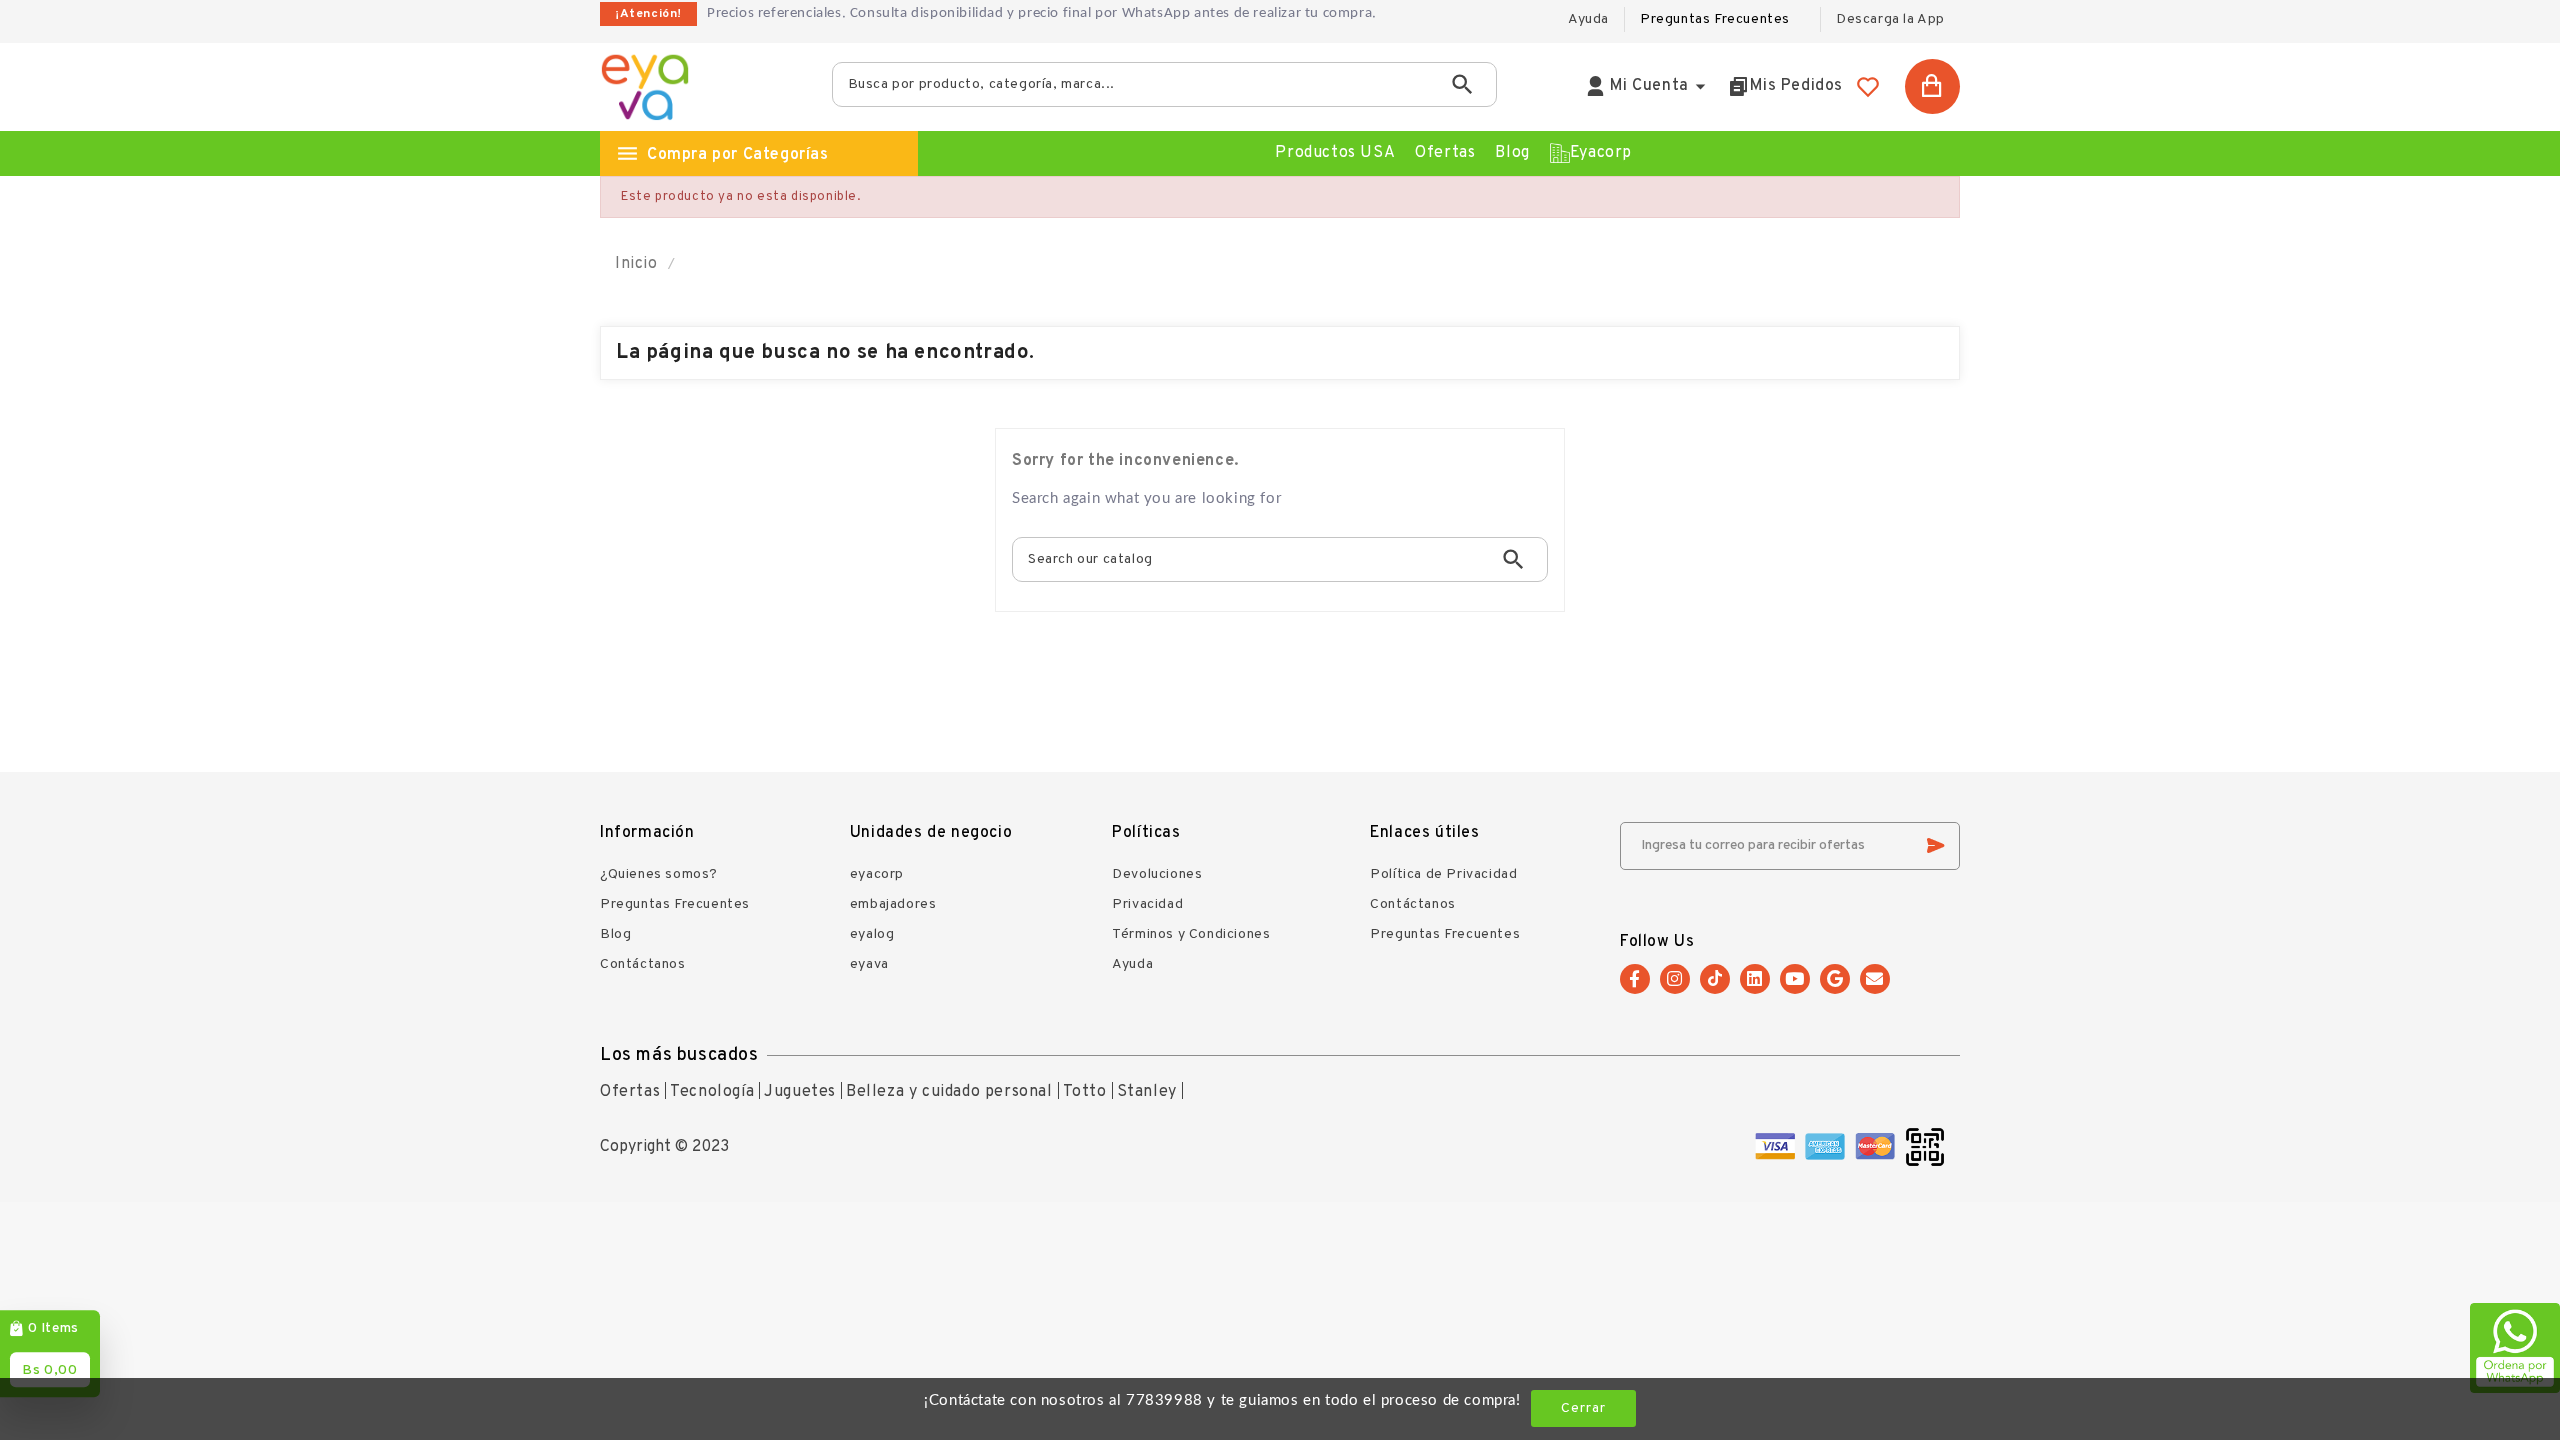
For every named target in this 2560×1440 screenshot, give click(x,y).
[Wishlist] (1868, 87)
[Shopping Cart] (1932, 86)
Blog (615, 934)
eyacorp (877, 874)
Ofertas (630, 1092)
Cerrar (1583, 1408)
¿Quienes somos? (659, 874)
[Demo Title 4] (1875, 1146)
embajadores (893, 904)
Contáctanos (643, 964)
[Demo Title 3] (1825, 1146)
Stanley (1147, 1092)
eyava (869, 964)
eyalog (872, 934)
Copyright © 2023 (664, 1147)
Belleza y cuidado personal (949, 1092)
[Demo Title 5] (1925, 1146)
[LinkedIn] (1755, 979)
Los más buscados (679, 1055)
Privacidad (1147, 904)
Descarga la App (1890, 19)
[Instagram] (1675, 979)
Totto (1085, 1092)
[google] (1835, 979)
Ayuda (1132, 964)
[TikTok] (1715, 979)
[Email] (1875, 979)
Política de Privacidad (1443, 874)
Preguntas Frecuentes (1715, 19)
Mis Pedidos (1796, 86)
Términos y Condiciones (1191, 934)
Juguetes (800, 1092)
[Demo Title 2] (1775, 1146)
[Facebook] (1635, 979)
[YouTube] (1795, 979)
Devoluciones (1157, 874)
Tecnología (712, 1092)
